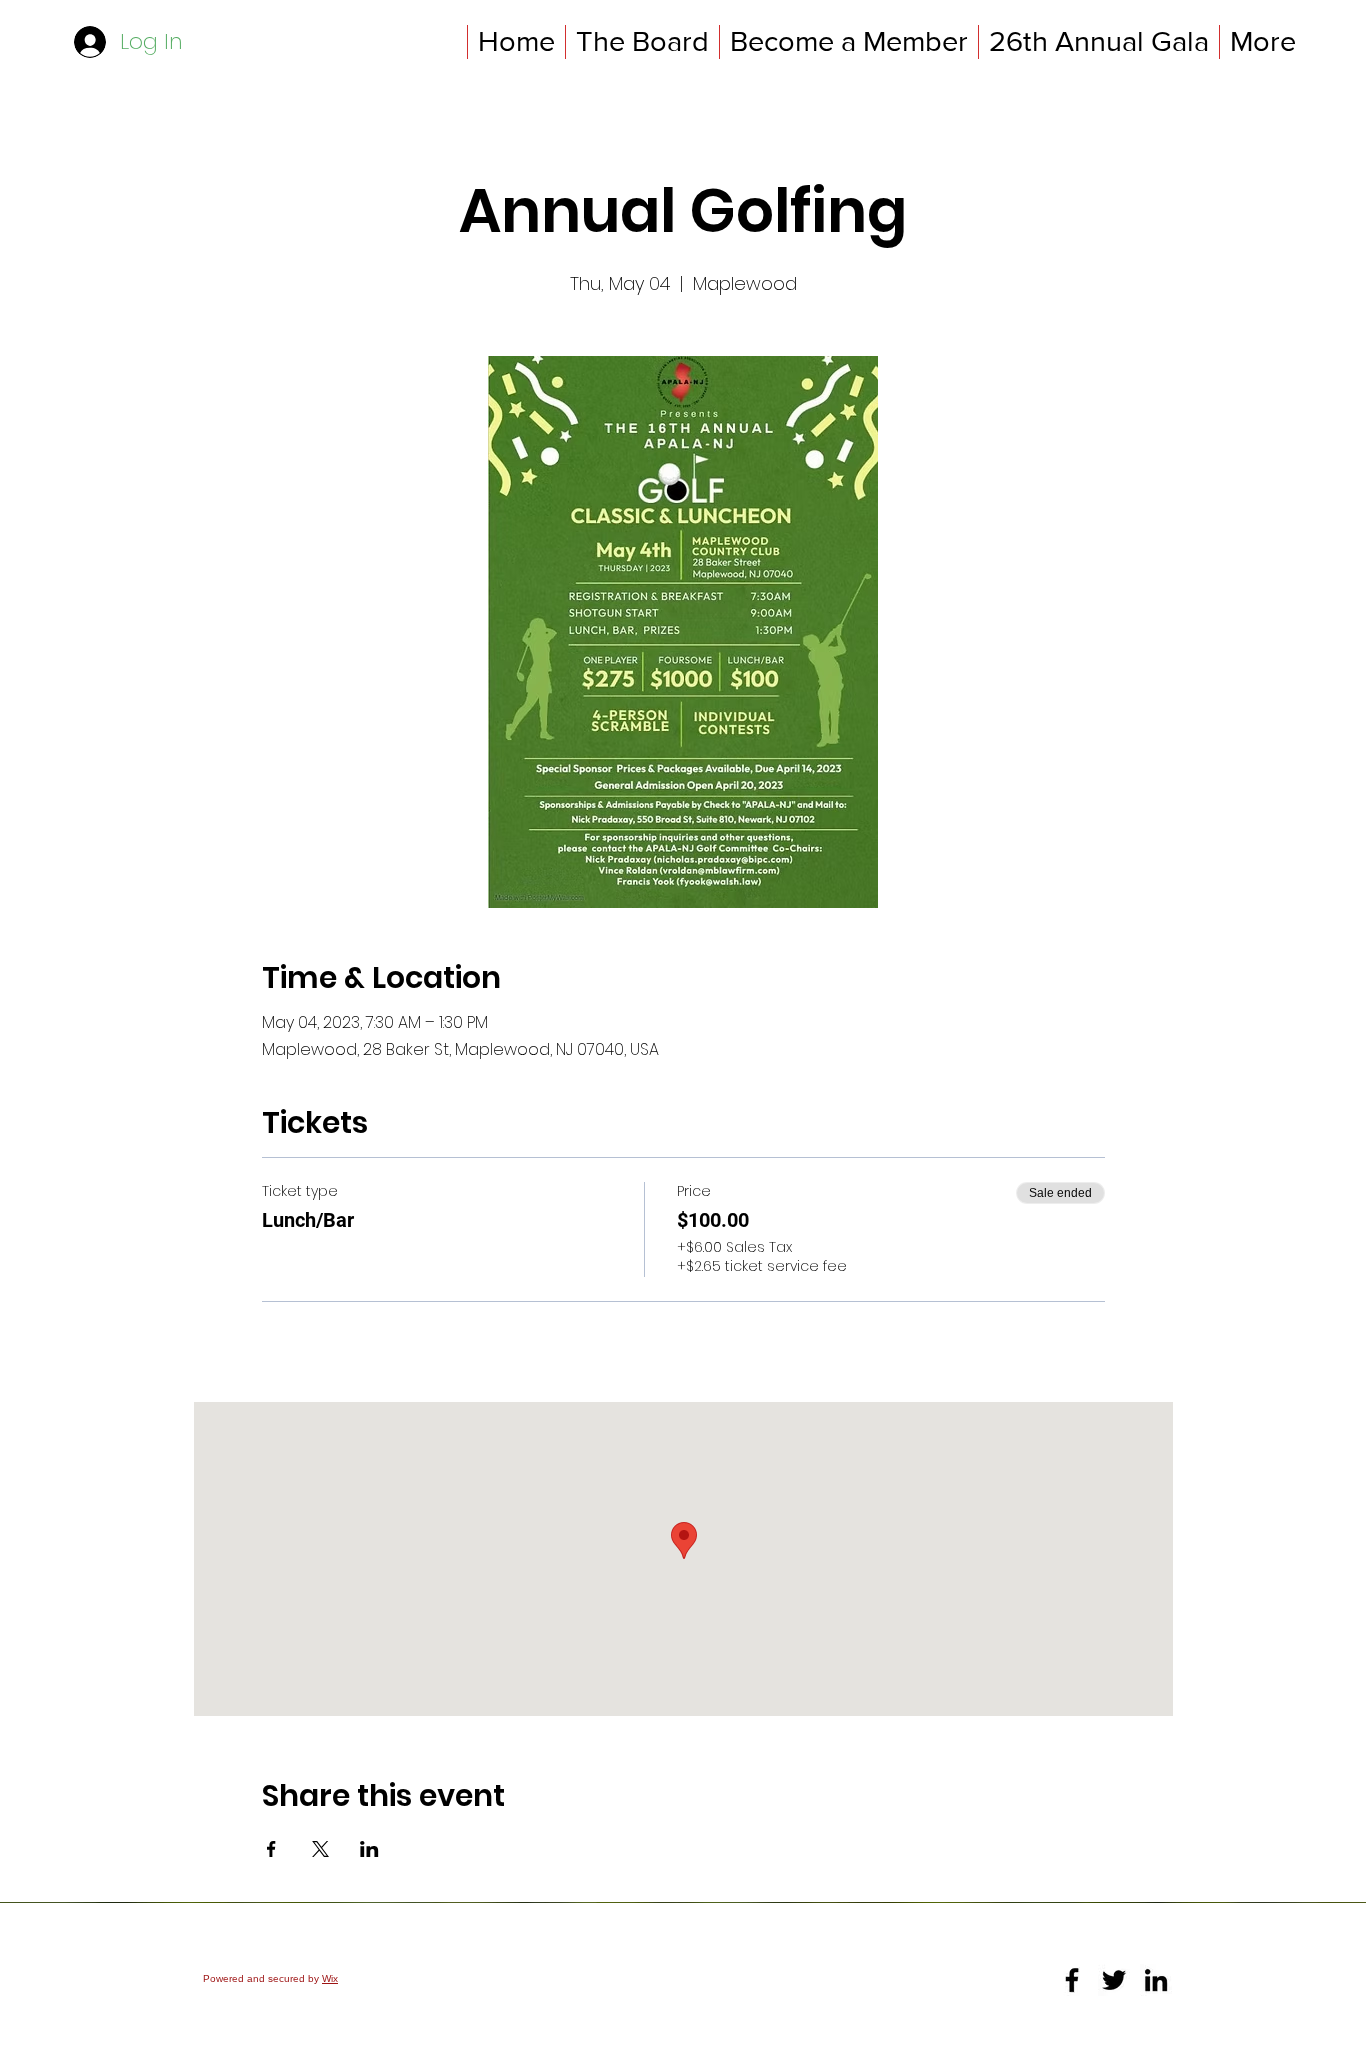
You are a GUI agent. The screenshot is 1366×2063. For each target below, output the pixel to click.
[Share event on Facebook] (271, 1849)
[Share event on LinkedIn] (369, 1849)
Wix (330, 1978)
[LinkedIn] (1156, 1980)
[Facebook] (1072, 1980)
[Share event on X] (320, 1849)
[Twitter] (1114, 1980)
